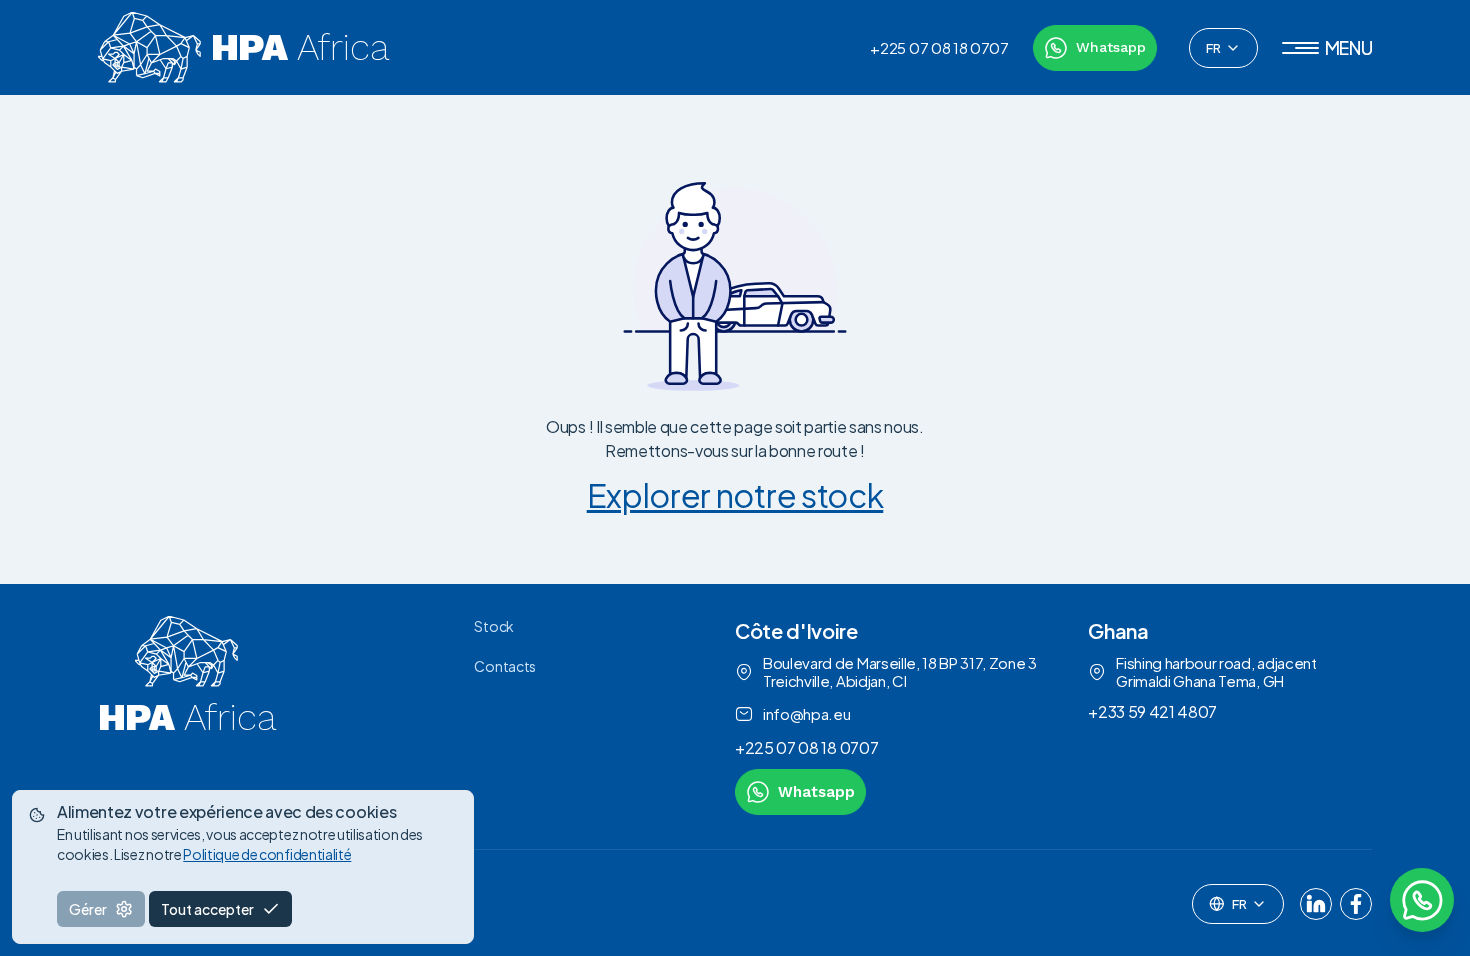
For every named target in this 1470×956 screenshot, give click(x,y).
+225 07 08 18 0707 (939, 48)
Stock (493, 626)
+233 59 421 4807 (1152, 711)
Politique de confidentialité (267, 854)
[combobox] (1223, 48)
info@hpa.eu (806, 713)
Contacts (504, 666)
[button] (1327, 48)
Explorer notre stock (735, 495)
